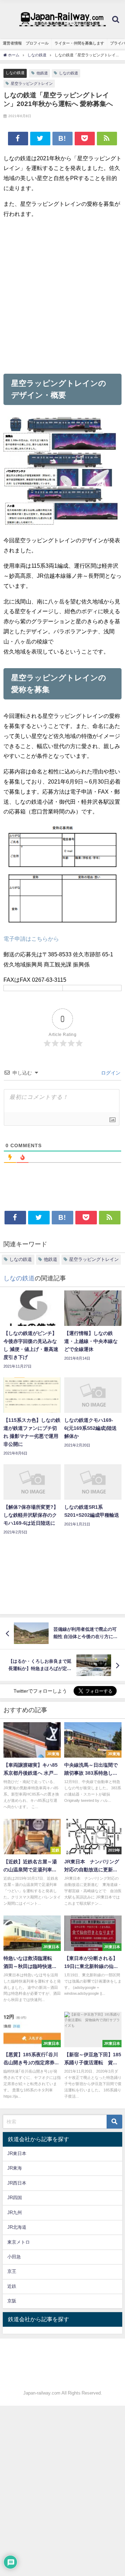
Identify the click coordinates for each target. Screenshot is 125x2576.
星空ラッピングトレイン (32, 83)
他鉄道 (42, 73)
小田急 (14, 2257)
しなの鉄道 (15, 73)
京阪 (12, 2301)
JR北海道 (17, 2227)
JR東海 (15, 2168)
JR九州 (15, 2213)
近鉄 (12, 2286)
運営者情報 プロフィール (26, 43)
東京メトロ (19, 2242)
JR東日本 (17, 2153)
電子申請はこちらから (31, 939)
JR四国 (15, 2198)
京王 (12, 2271)
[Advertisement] (62, 296)
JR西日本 (17, 2183)
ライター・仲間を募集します (79, 43)
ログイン (110, 1073)
